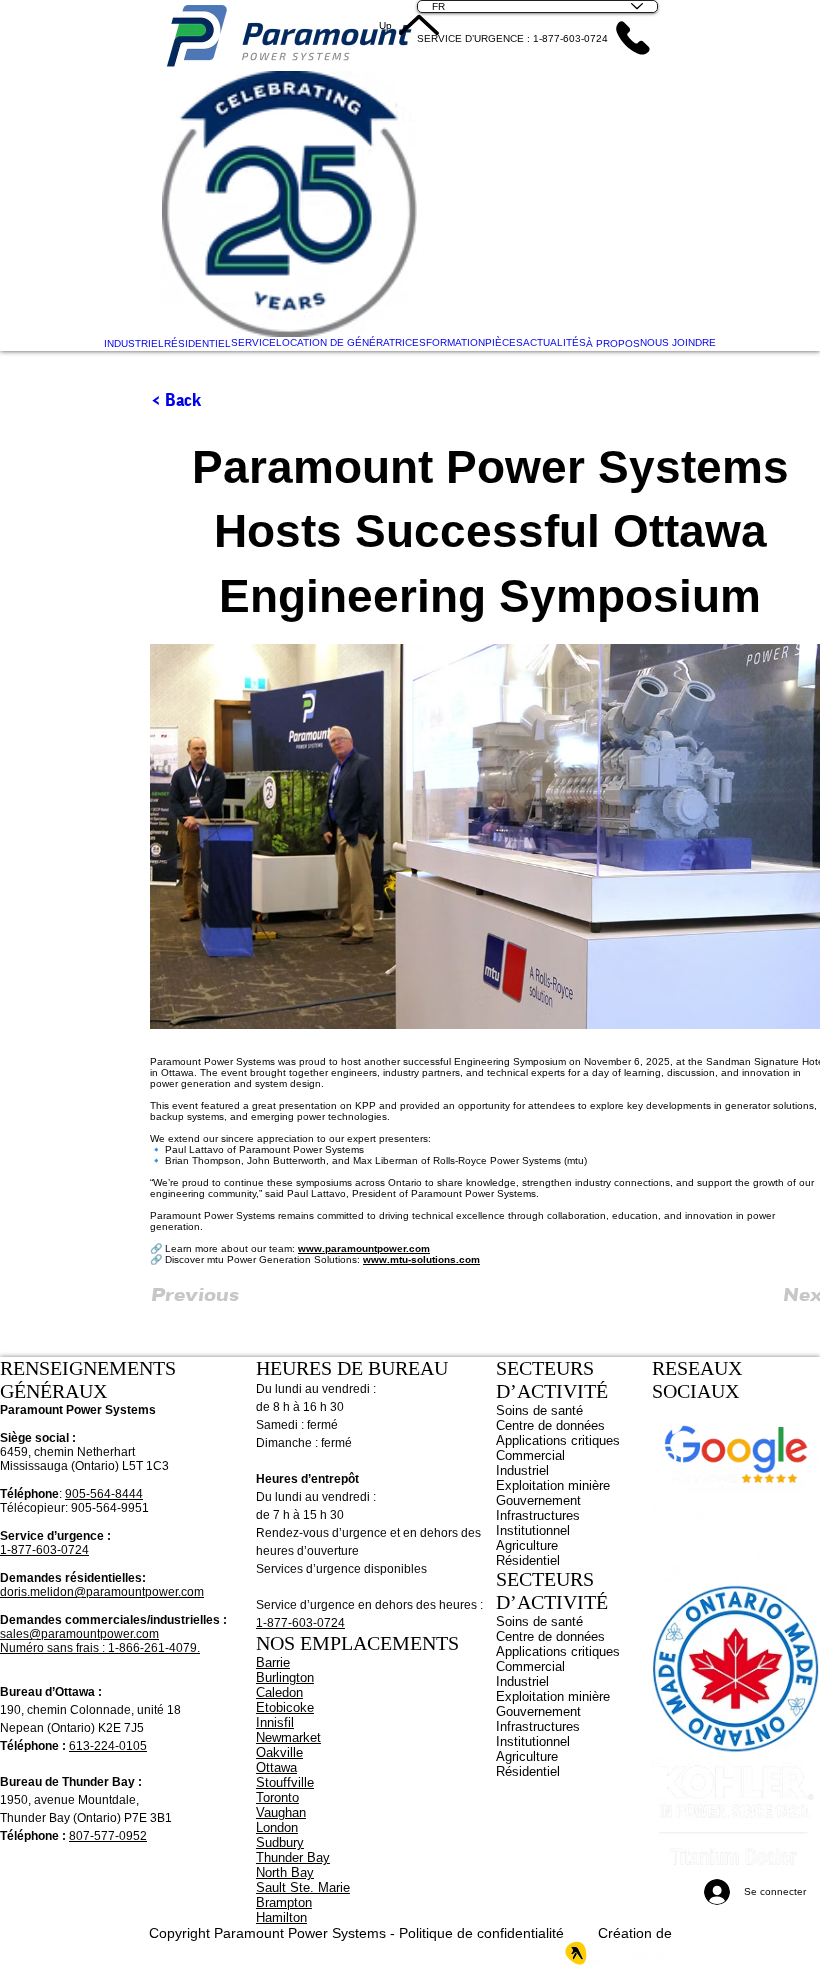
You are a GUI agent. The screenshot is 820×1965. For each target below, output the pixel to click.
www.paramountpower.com (364, 1248)
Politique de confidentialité (481, 1933)
